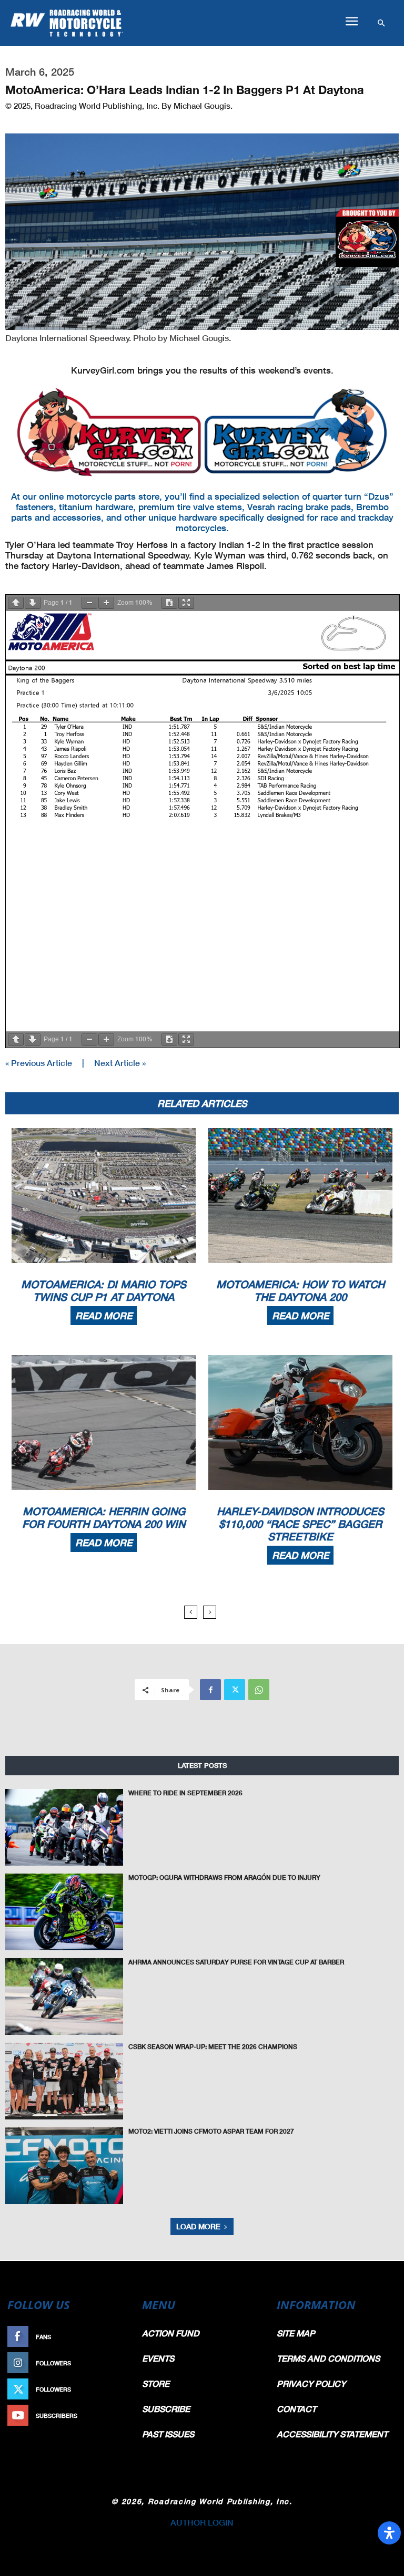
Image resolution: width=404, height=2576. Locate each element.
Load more (198, 2226)
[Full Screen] (186, 603)
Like (121, 2337)
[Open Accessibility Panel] (389, 2533)
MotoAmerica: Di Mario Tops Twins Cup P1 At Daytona (104, 1290)
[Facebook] (210, 1690)
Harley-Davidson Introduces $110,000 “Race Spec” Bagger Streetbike (300, 1524)
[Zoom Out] (89, 603)
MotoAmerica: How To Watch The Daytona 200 (300, 1290)
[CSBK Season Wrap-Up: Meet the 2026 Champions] (64, 2081)
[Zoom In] (106, 603)
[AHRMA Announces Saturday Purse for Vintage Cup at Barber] (64, 1996)
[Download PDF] (169, 603)
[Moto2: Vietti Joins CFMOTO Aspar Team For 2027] (64, 2166)
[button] (351, 22)
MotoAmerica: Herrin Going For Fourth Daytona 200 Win (104, 1517)
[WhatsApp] (259, 1690)
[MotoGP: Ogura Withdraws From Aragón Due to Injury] (64, 1912)
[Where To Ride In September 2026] (64, 1827)
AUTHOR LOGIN (202, 2522)
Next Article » (120, 1063)
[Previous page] (16, 603)
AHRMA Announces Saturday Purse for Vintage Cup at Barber (236, 1962)
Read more (104, 1316)
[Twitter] (235, 1690)
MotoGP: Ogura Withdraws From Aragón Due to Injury (224, 1877)
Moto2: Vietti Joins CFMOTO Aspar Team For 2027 (211, 2131)
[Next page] (33, 603)
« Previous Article (39, 1063)
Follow (115, 2363)
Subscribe (110, 2415)
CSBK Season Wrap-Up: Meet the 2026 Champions (213, 2047)
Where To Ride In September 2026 (185, 1793)
